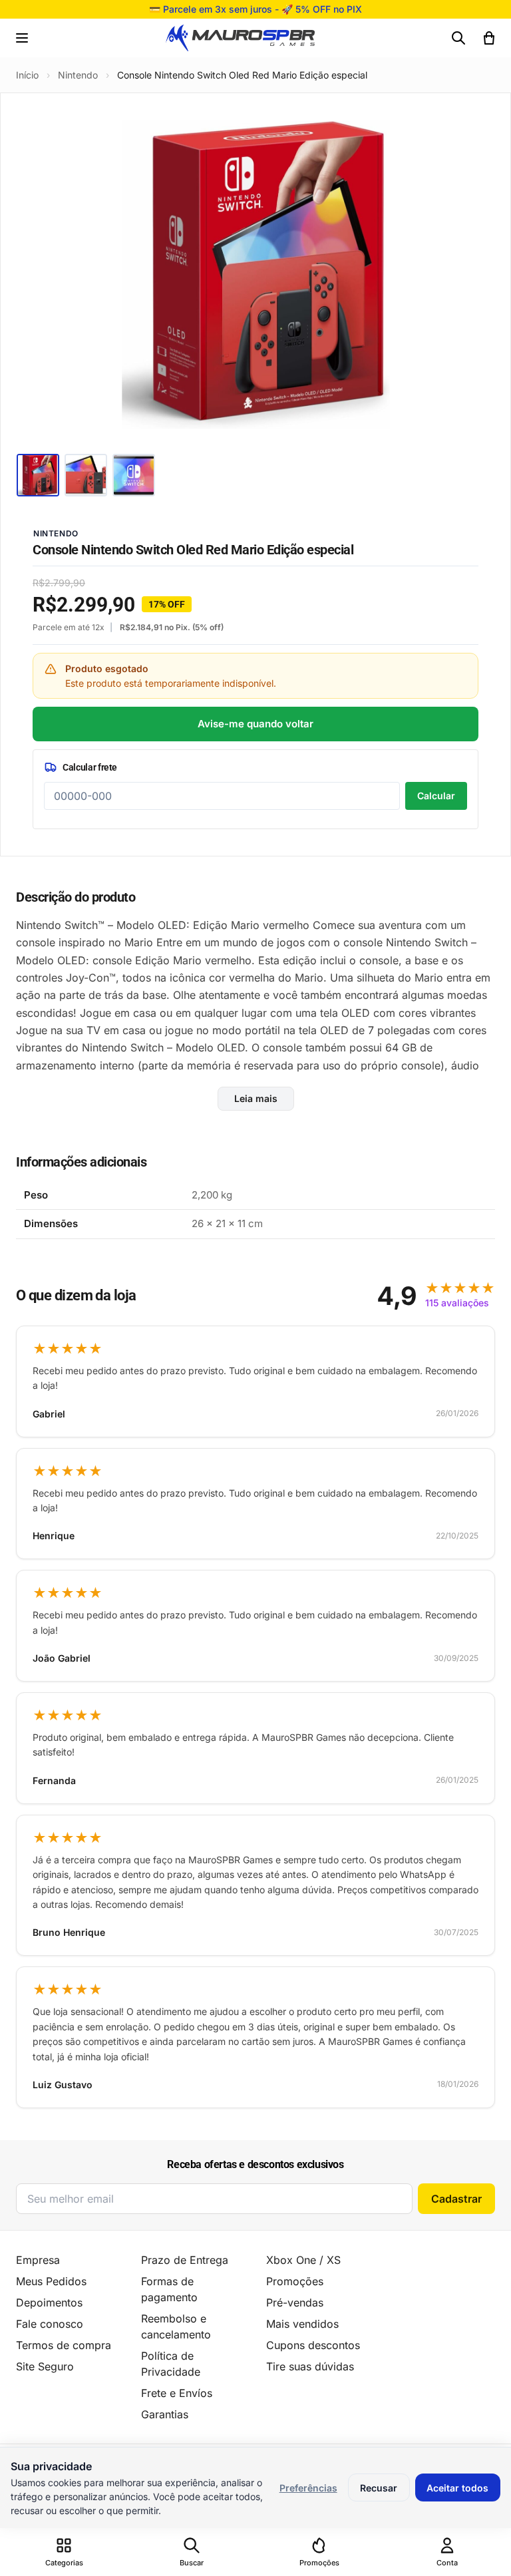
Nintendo (78, 75)
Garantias (165, 2414)
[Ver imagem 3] (134, 475)
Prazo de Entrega (185, 2260)
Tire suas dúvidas (310, 2366)
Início (27, 75)
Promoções (295, 2281)
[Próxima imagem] (476, 275)
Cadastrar (456, 2199)
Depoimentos (49, 2302)
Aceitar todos (457, 2488)
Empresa (38, 2260)
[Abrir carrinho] (489, 38)
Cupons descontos (313, 2345)
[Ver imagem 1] (38, 475)
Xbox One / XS (303, 2260)
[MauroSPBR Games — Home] (240, 38)
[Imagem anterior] (35, 275)
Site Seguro (45, 2366)
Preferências (308, 2488)
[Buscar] (458, 38)
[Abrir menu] (22, 38)
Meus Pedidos (51, 2281)
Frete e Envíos (177, 2393)
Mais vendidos (302, 2324)
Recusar (379, 2488)
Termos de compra (64, 2345)
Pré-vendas (295, 2302)
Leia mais (256, 1098)
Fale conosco (50, 2324)
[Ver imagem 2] (86, 475)
